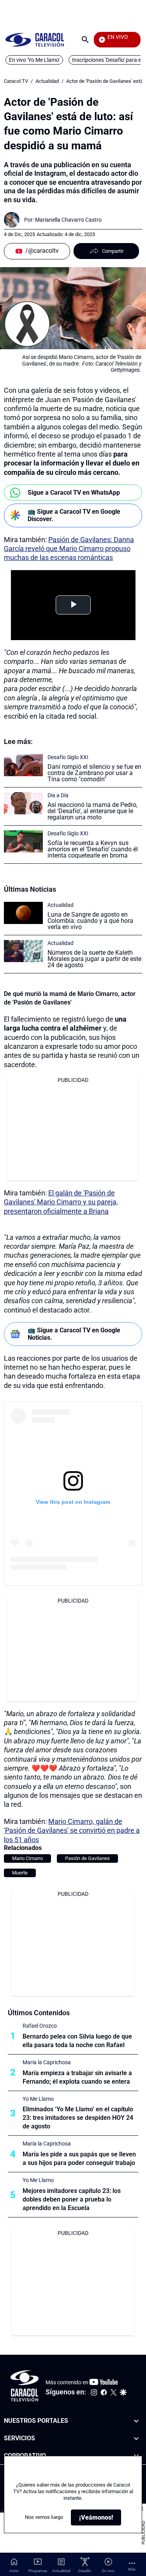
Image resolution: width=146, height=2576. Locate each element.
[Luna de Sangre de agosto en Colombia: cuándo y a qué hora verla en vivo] (23, 913)
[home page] (35, 39)
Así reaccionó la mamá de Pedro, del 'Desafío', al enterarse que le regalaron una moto (92, 811)
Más (132, 2569)
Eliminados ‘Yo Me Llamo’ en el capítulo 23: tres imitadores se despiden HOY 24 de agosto (78, 2118)
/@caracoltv (42, 251)
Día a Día (58, 795)
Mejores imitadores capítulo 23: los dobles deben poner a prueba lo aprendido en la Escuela (72, 2199)
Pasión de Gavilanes (87, 1858)
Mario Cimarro (27, 1858)
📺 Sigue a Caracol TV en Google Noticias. (74, 1334)
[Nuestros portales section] (136, 2421)
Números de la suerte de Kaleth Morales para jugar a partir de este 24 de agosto (94, 959)
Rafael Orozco (40, 2026)
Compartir (113, 251)
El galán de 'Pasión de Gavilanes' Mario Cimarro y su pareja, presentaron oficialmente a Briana (61, 1202)
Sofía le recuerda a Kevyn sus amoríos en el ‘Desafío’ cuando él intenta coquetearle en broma (93, 849)
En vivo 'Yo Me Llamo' (34, 60)
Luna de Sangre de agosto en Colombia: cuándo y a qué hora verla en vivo (90, 921)
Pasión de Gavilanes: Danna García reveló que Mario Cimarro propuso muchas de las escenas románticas (69, 549)
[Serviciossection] (136, 2439)
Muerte (20, 1873)
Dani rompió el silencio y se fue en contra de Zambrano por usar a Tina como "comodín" (94, 773)
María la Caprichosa (47, 2062)
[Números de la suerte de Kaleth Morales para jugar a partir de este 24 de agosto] (23, 951)
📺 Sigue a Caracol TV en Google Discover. (74, 515)
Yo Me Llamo (38, 2099)
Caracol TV (16, 81)
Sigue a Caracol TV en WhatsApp (74, 493)
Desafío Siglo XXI (68, 757)
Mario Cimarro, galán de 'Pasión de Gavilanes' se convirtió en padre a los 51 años (72, 1830)
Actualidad (47, 81)
